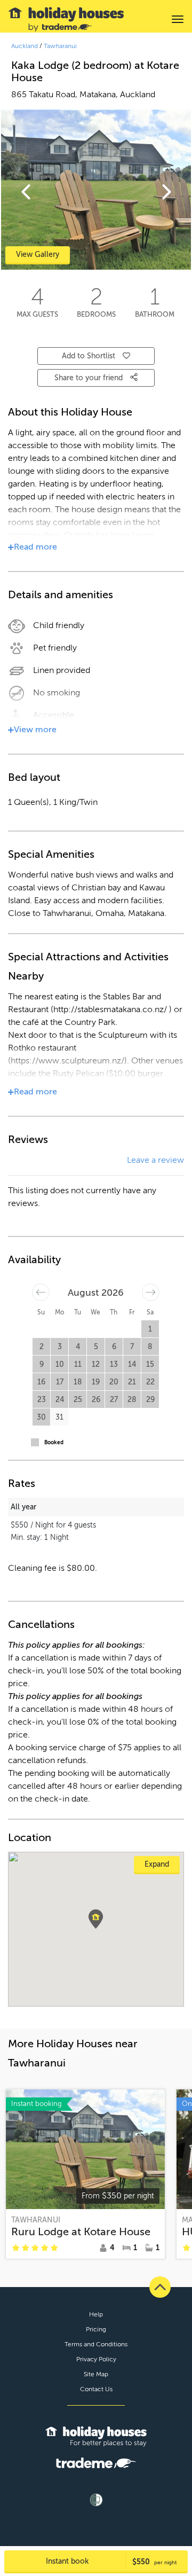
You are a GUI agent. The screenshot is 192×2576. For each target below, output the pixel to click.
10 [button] (60, 1364)
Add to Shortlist (89, 356)
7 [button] (132, 1347)
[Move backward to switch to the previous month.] (41, 1292)
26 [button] (96, 1400)
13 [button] (114, 1364)
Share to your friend (90, 378)
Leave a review (155, 1160)
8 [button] (150, 1347)
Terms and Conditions (96, 2344)
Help (96, 2314)
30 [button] (41, 1417)
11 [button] (78, 1364)
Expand (157, 1864)
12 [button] (96, 1364)
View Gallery (38, 255)
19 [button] (96, 1382)
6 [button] (114, 1347)
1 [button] (150, 1329)
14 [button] (132, 1364)
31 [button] (59, 1417)
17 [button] (60, 1382)
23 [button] (42, 1400)
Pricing (96, 2329)
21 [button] (132, 1382)
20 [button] (114, 1382)
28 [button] (132, 1400)
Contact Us (96, 2389)
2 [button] (42, 1347)
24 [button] (60, 1400)
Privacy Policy (96, 2359)
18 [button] (78, 1382)
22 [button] (150, 1382)
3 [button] (60, 1347)
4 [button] (78, 1347)
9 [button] (42, 1364)
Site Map (96, 2374)
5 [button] (96, 1347)
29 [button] (150, 1400)
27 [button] (114, 1400)
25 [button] (78, 1400)
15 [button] (150, 1364)
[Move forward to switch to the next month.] (151, 1292)
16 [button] (41, 1382)
